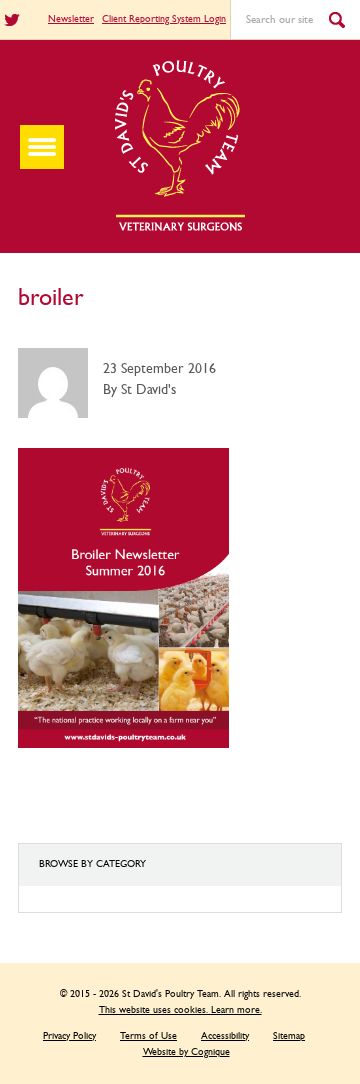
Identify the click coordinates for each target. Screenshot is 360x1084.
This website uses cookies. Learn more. (180, 1010)
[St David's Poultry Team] (180, 229)
